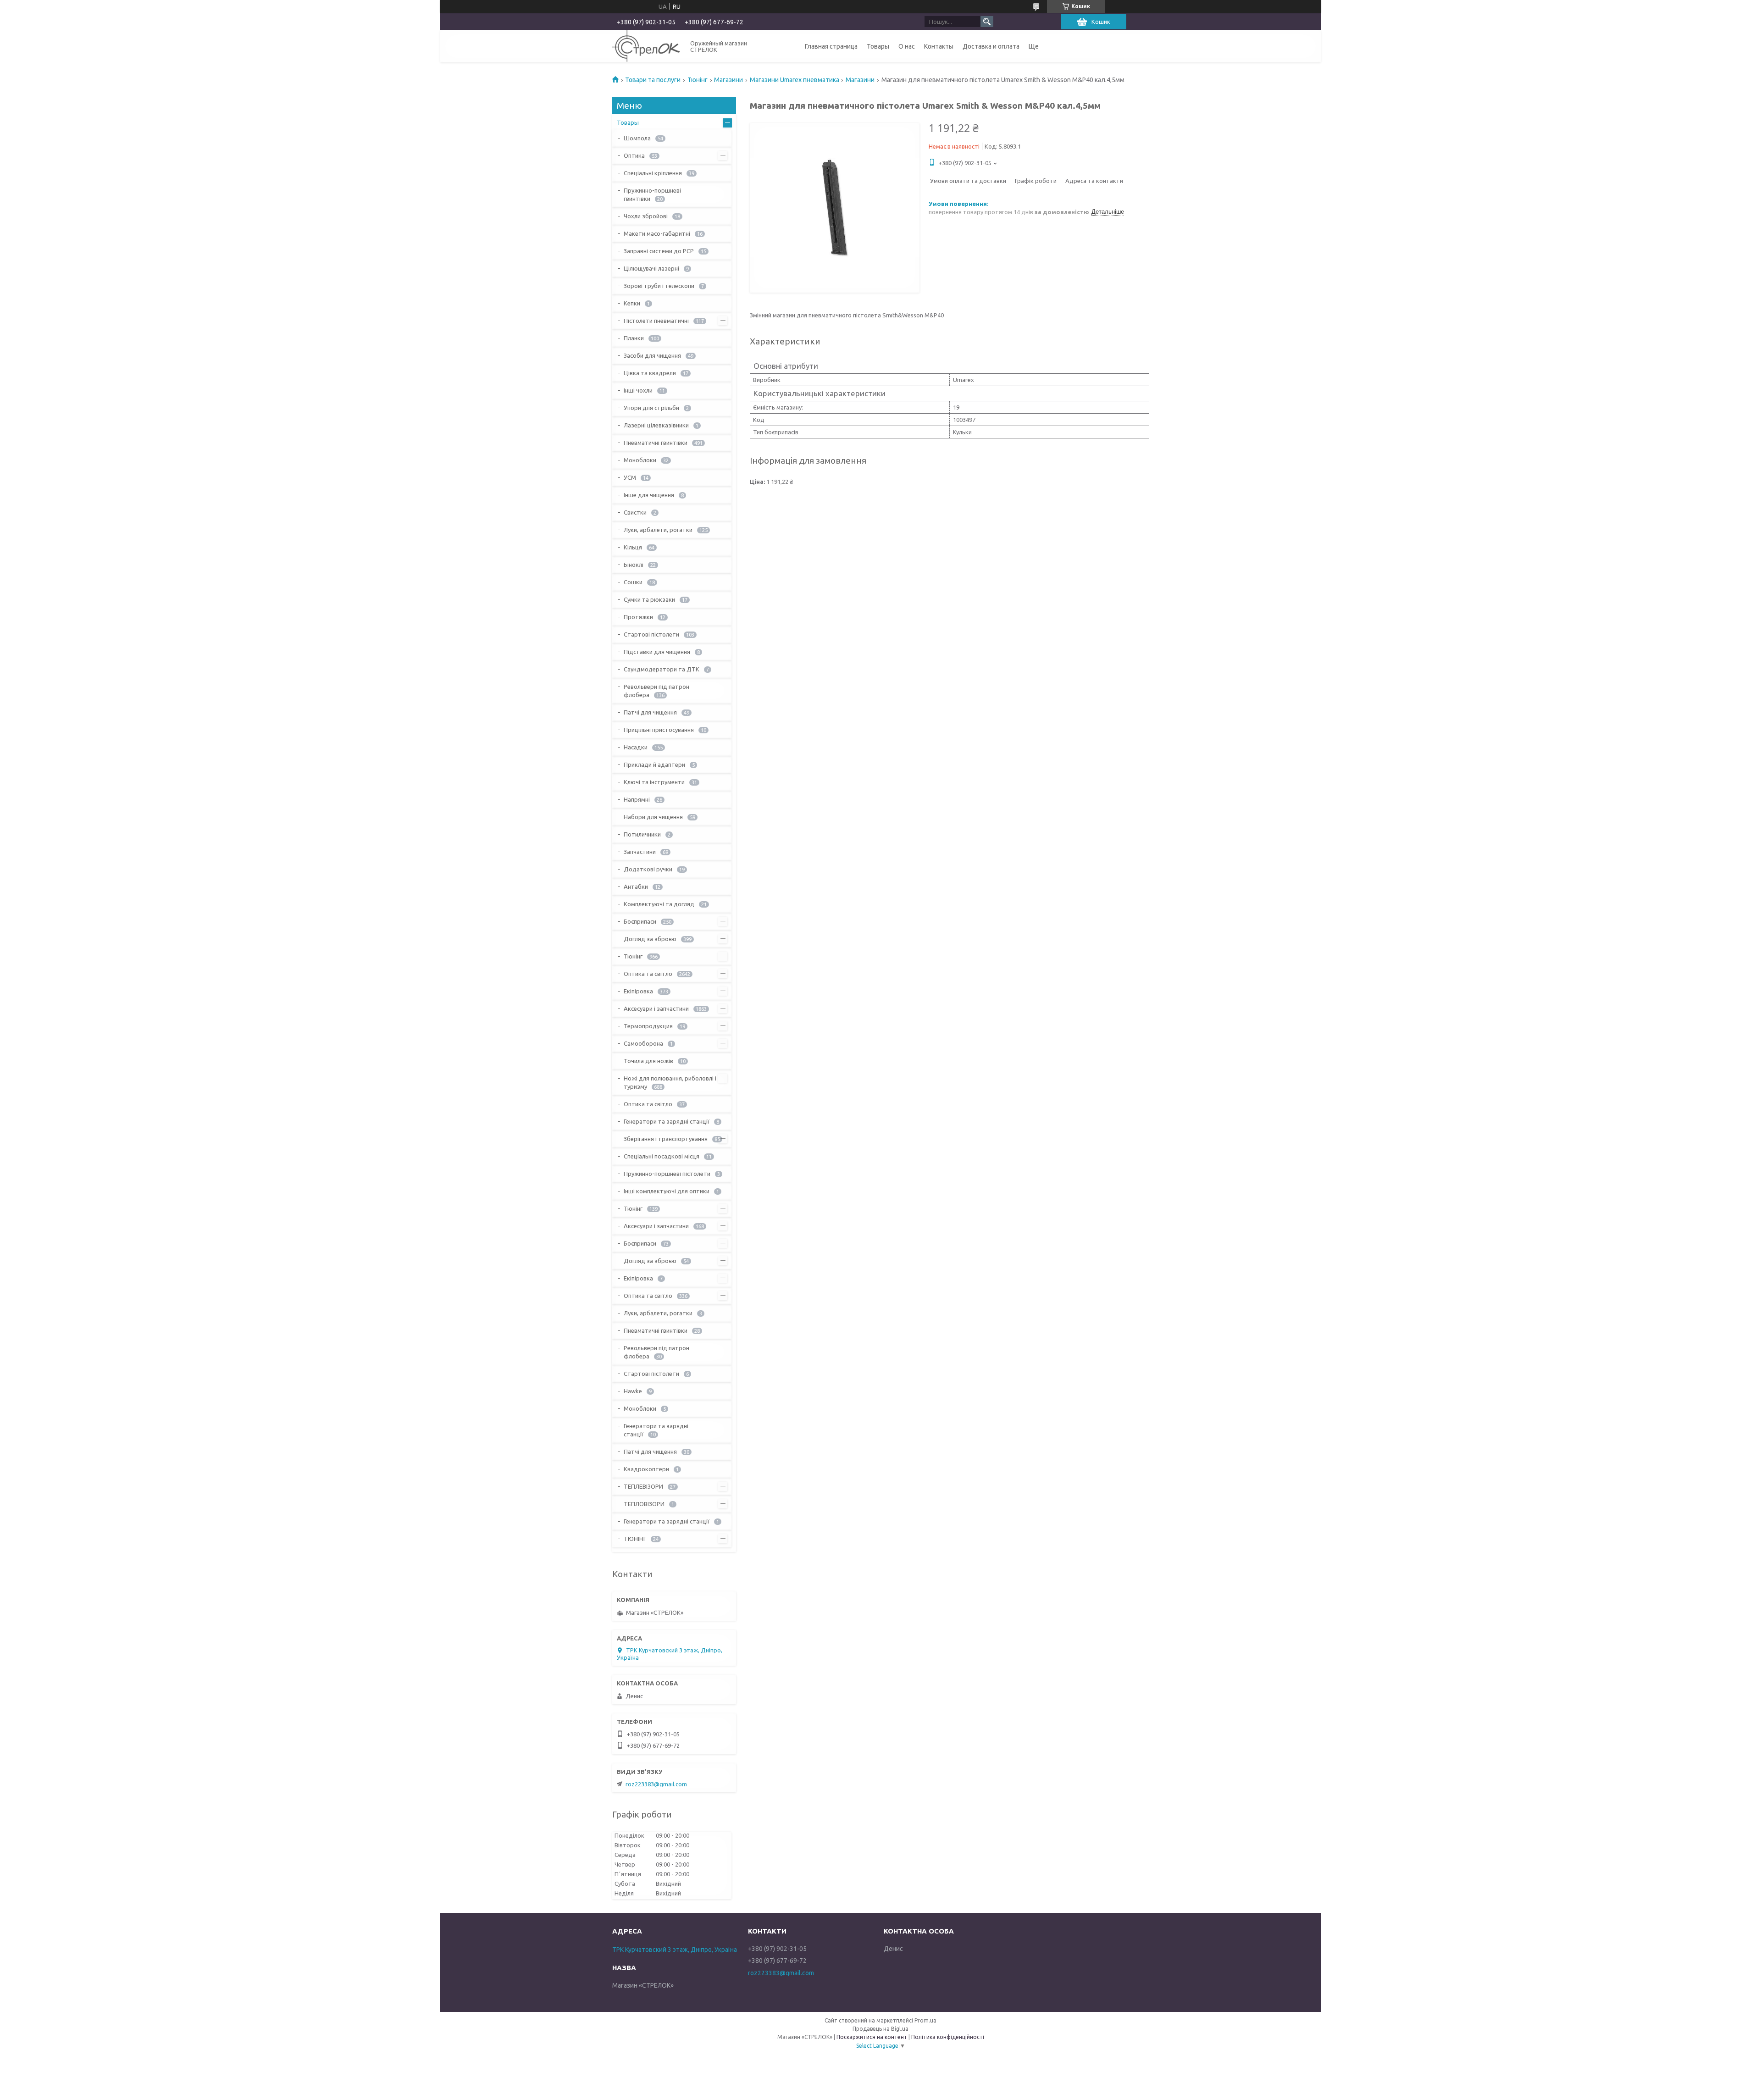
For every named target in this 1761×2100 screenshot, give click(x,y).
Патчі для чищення (650, 712)
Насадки (636, 747)
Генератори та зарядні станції (667, 1121)
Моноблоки (640, 460)
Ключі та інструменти (654, 782)
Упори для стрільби (651, 408)
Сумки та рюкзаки (649, 599)
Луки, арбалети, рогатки (658, 530)
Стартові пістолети (651, 634)
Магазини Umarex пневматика (795, 80)
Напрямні (637, 799)
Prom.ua (925, 2020)
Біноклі (634, 565)
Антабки (636, 887)
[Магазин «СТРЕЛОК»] (646, 46)
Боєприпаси (640, 921)
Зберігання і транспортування (666, 1139)
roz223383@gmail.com (656, 1784)
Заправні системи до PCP (659, 251)
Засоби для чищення (652, 355)
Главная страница (831, 46)
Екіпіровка (638, 991)
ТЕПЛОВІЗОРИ (644, 1504)
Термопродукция (648, 1026)
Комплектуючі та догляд (659, 904)
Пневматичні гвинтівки (656, 443)
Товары (878, 46)
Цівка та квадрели (650, 373)
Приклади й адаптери (654, 765)
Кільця (633, 547)
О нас (907, 46)
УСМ (630, 477)
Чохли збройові (646, 216)
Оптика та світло (648, 974)
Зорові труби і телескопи (659, 286)
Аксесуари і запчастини (656, 1008)
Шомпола (637, 138)
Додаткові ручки (648, 869)
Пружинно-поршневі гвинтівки (652, 194)
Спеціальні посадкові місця (662, 1156)
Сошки (633, 582)
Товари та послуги (653, 80)
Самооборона (643, 1043)
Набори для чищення (653, 817)
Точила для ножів (648, 1061)
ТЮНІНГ (635, 1539)
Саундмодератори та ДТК (662, 669)
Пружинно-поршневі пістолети (667, 1174)
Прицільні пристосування (659, 730)
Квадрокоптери (646, 1469)
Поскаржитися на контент (872, 2037)
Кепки (632, 303)
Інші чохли (638, 390)
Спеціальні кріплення (653, 173)
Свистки (635, 512)
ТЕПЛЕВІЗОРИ (643, 1486)
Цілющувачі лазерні (651, 268)
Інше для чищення (649, 495)
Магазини (728, 80)
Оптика (634, 155)
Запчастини (640, 852)
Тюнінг (698, 80)
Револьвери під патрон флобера (656, 691)
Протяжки (638, 617)
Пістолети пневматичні (656, 321)
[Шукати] (987, 22)
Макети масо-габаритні (657, 233)
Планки (634, 338)
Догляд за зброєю (650, 939)
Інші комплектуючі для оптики (667, 1191)
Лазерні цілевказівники (656, 425)
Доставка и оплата (991, 46)
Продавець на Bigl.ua (880, 2029)
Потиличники (642, 834)
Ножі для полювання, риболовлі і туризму (670, 1082)
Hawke (633, 1391)
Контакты (939, 46)
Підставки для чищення (657, 652)
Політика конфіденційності (948, 2037)
